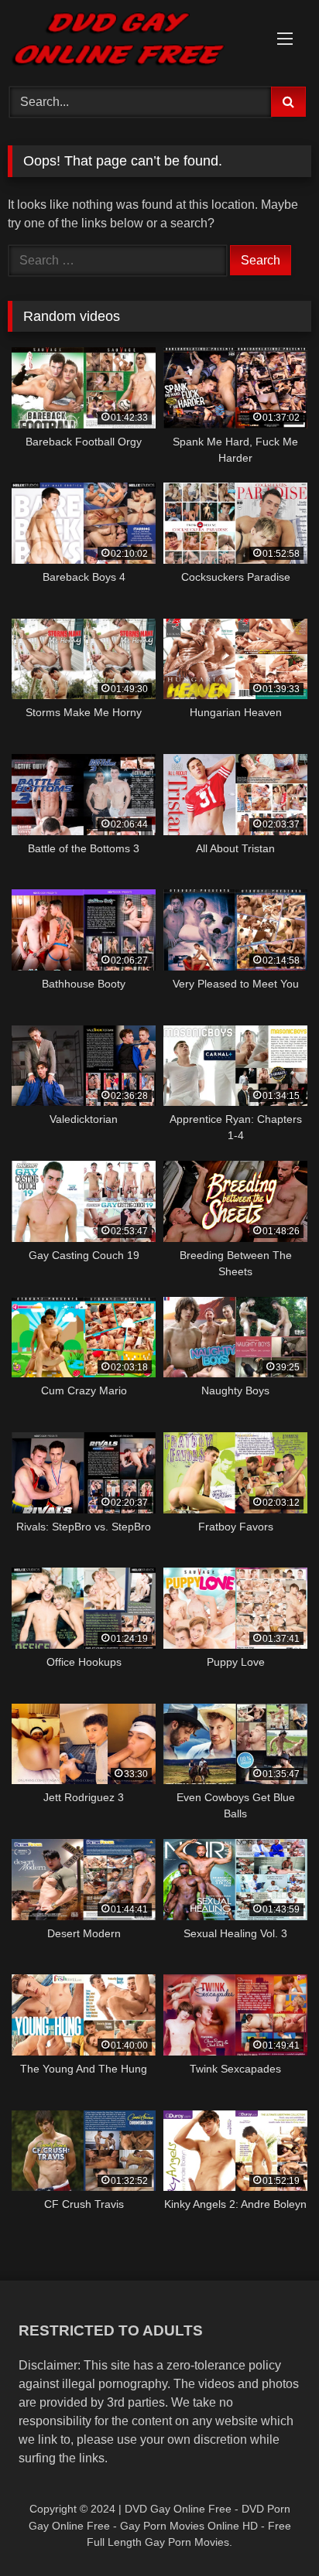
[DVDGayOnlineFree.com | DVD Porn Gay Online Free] (131, 41)
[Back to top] (271, 2530)
